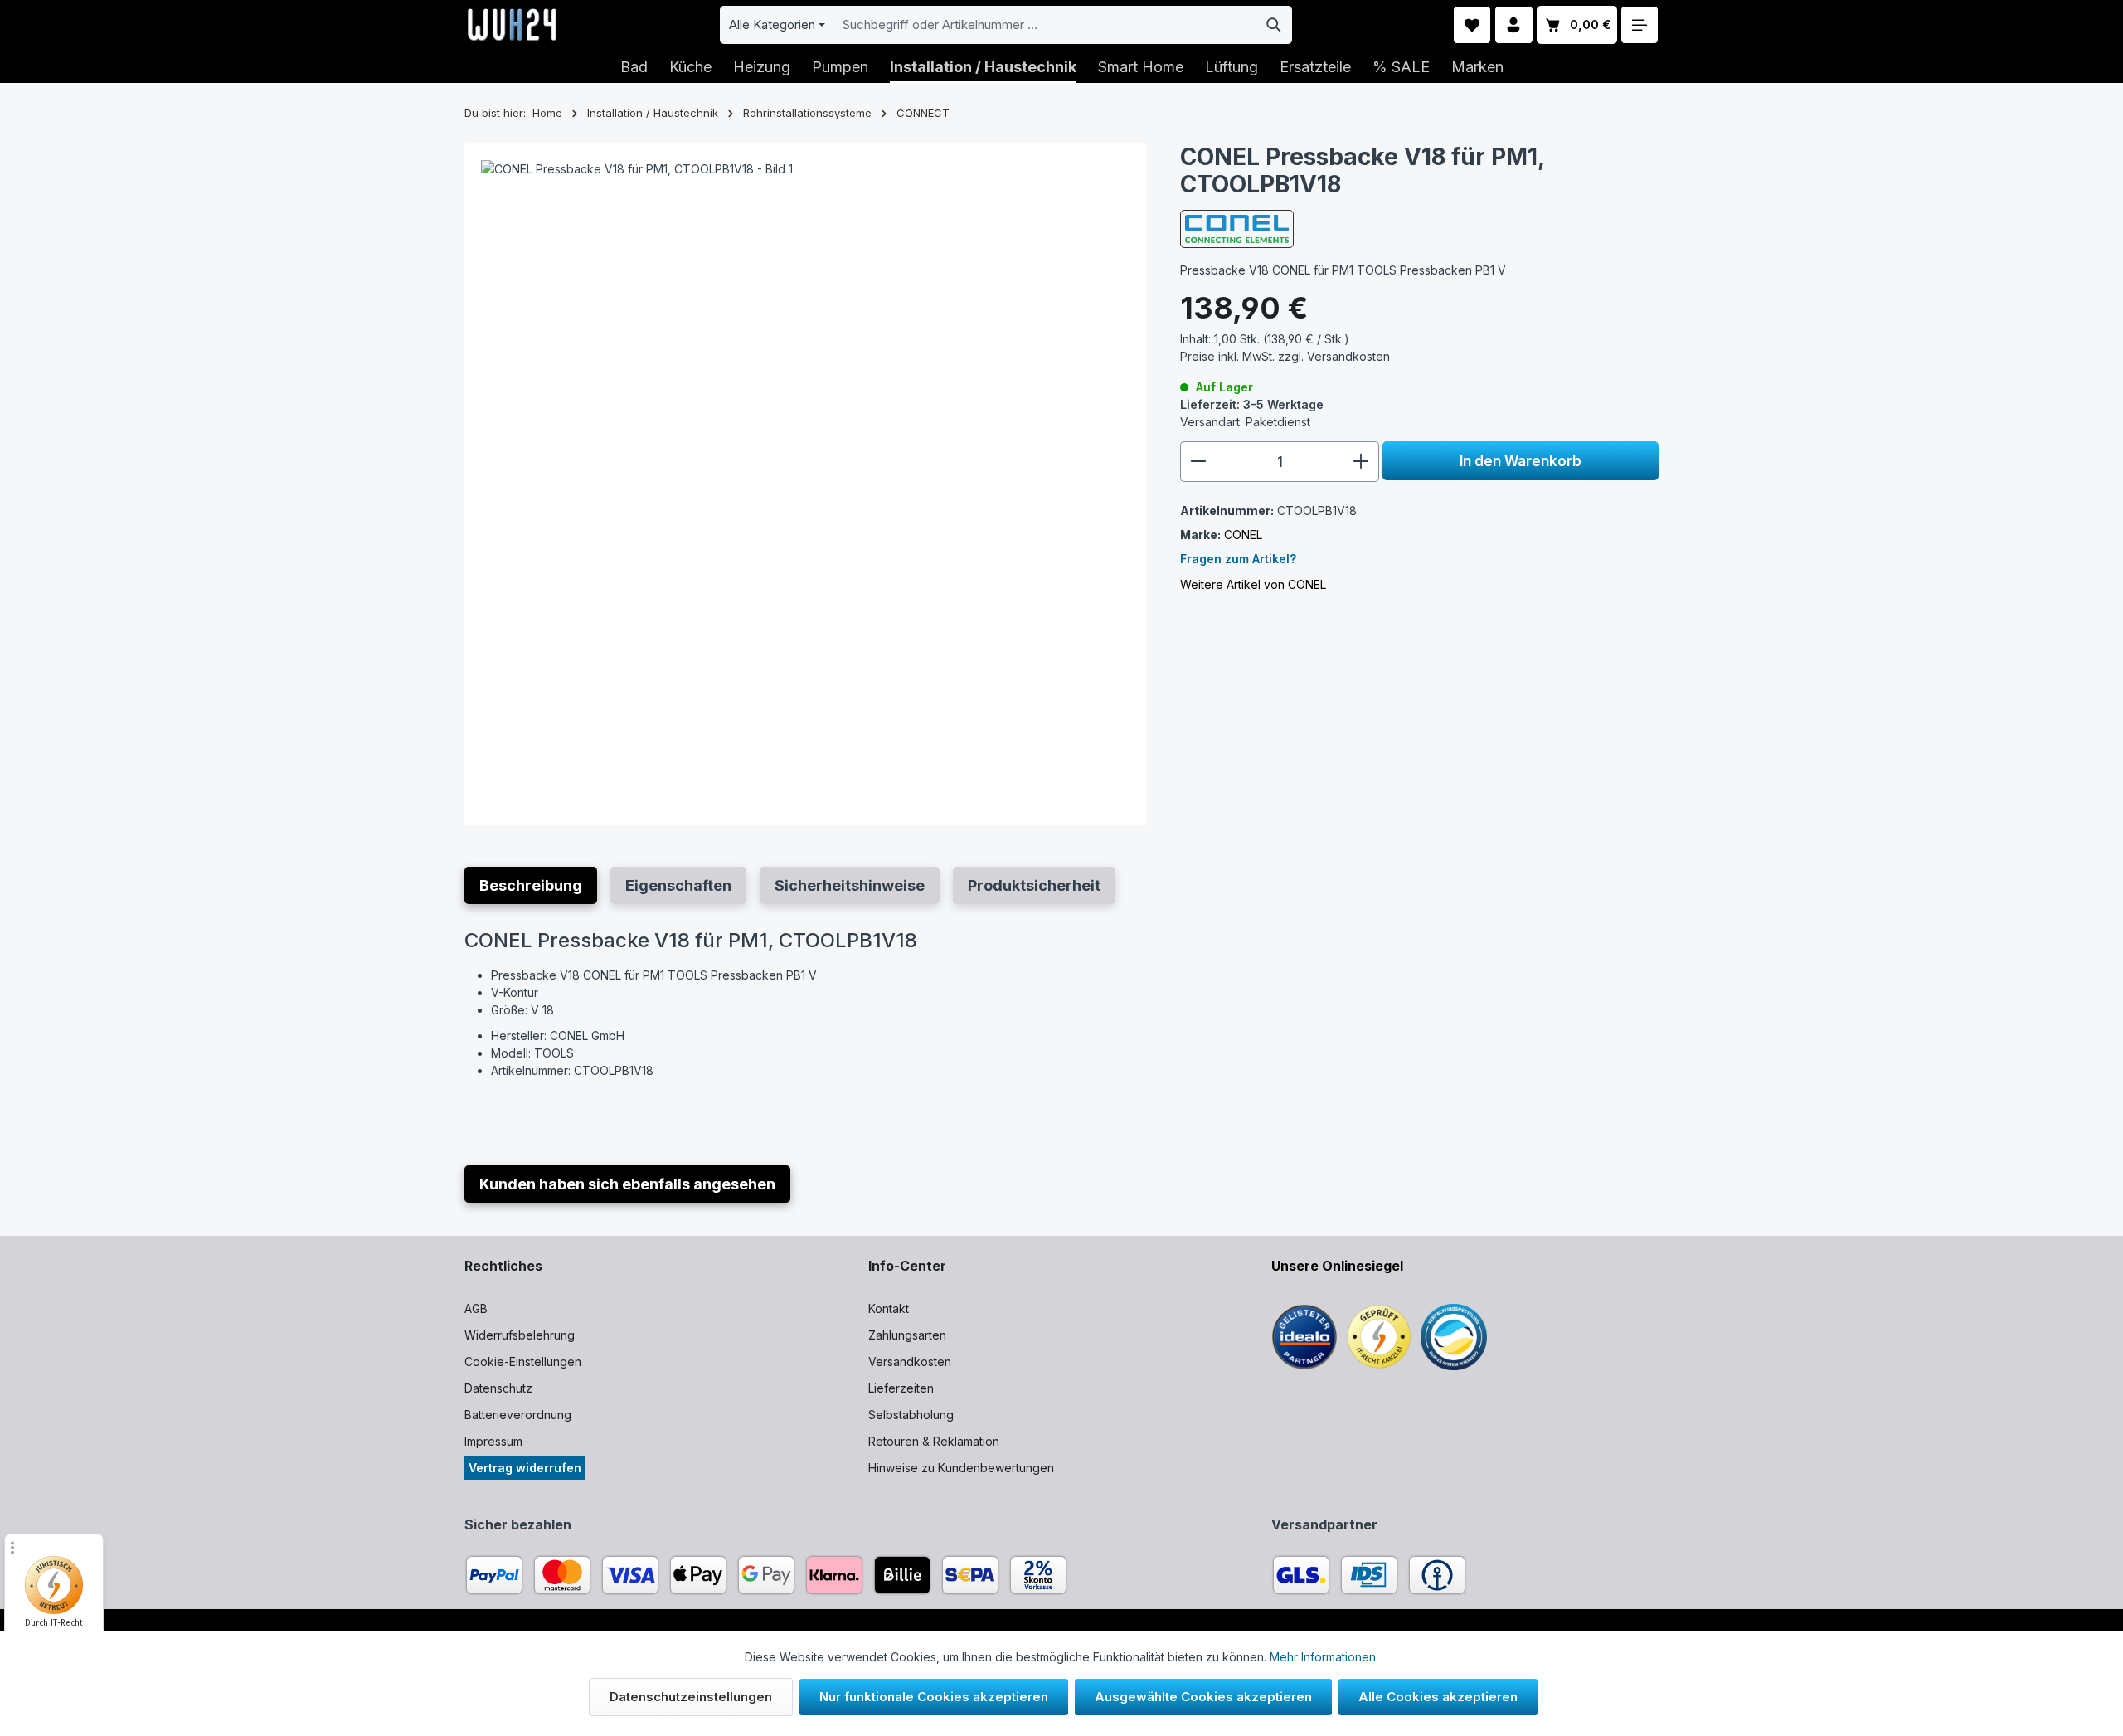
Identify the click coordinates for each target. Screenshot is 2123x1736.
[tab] (531, 885)
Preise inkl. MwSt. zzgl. (1285, 356)
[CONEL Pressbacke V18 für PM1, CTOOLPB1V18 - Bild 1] (806, 485)
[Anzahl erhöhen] (1361, 462)
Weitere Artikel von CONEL (1253, 584)
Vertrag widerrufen (525, 1468)
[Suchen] (1274, 25)
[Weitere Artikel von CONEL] (1237, 229)
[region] (806, 485)
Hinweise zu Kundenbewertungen (961, 1468)
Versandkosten (910, 1362)
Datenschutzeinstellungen (691, 1697)
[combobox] (1045, 25)
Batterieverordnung (518, 1415)
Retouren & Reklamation (934, 1441)
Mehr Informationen (1323, 1657)
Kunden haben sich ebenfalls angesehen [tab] (627, 1184)
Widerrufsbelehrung (520, 1335)
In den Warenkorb (1521, 461)
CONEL (1243, 535)
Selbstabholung (911, 1415)
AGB (476, 1308)
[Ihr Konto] (1514, 25)
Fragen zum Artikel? (1238, 559)
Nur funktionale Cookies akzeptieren (934, 1697)
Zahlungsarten (907, 1335)
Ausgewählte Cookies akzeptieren (1203, 1697)
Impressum (493, 1441)
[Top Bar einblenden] (1640, 25)
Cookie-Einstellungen (523, 1362)
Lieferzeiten (901, 1388)
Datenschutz (498, 1388)
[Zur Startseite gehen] (512, 25)
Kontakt (889, 1308)
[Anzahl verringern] (1198, 462)
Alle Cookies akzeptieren (1438, 1697)
